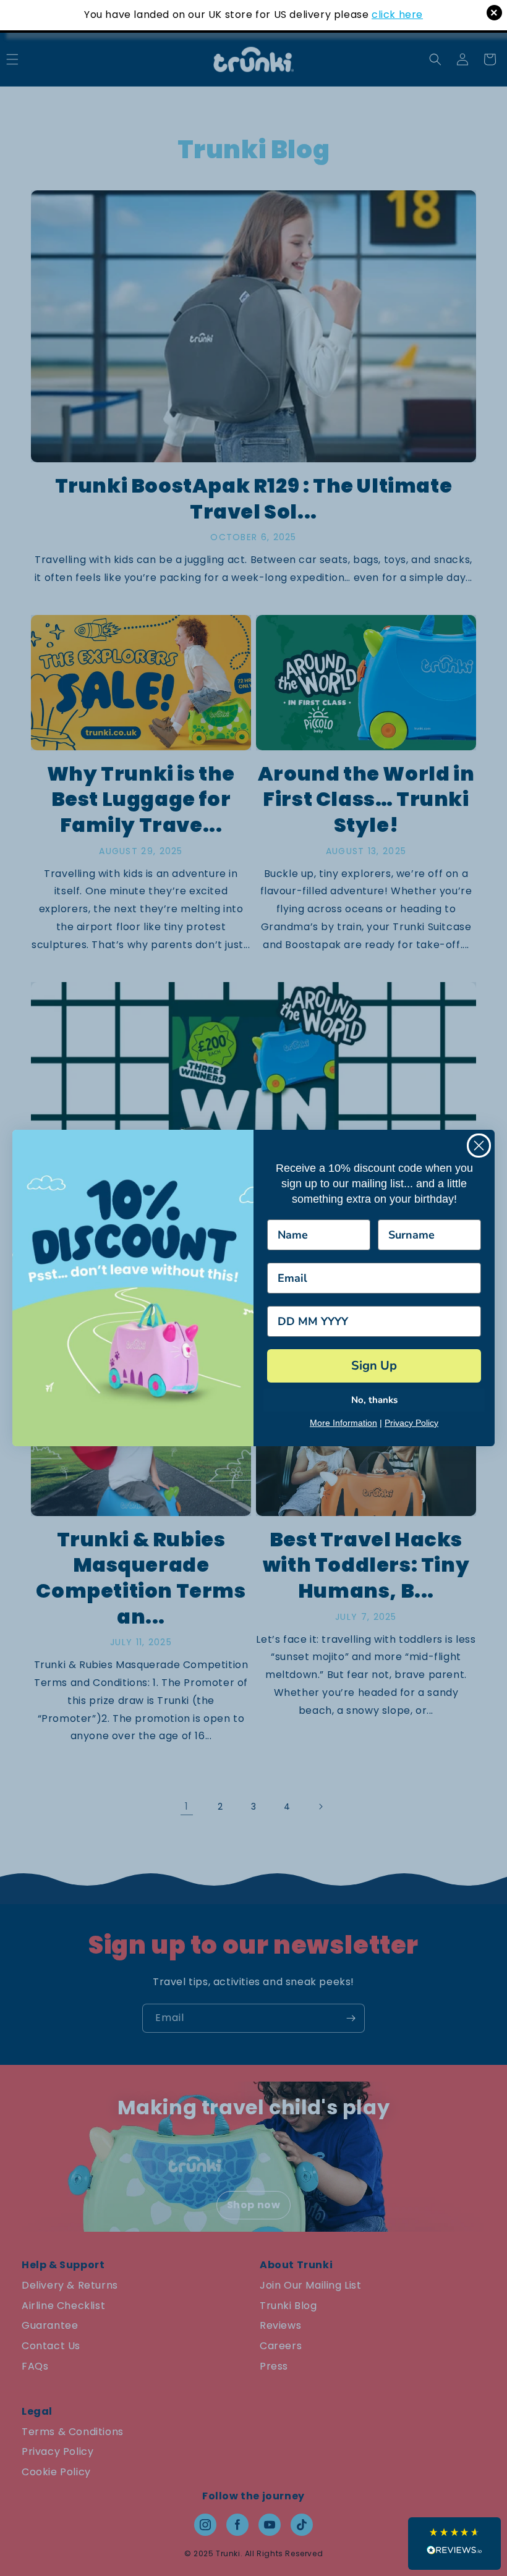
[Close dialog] (479, 1146)
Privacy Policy (411, 1423)
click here (397, 15)
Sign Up (374, 1366)
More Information (343, 1423)
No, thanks (374, 1400)
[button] (454, 2544)
